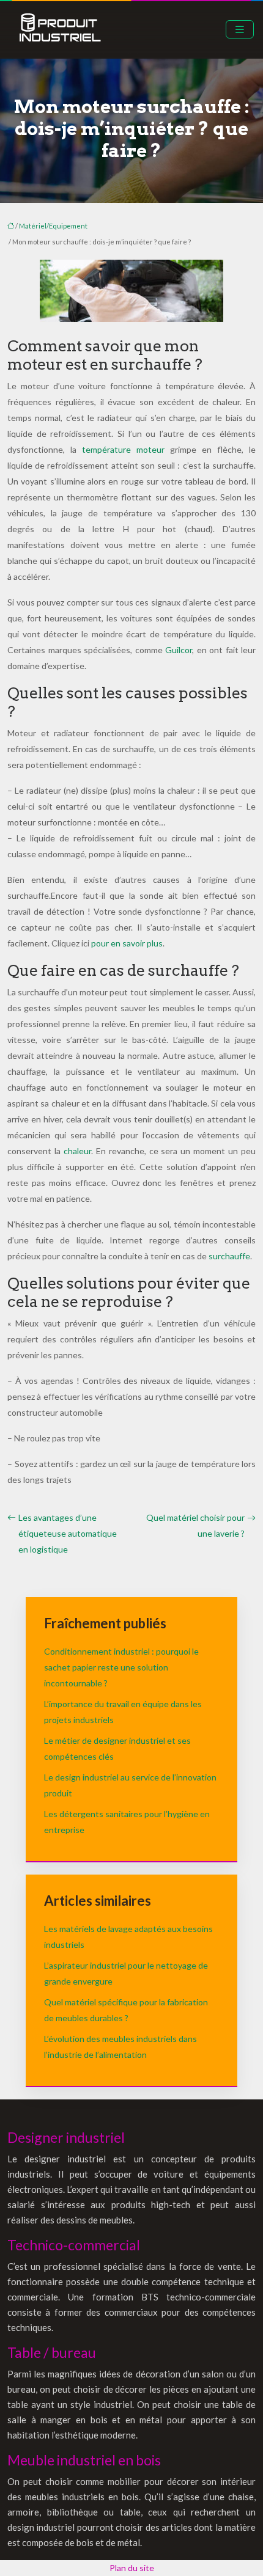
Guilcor (179, 650)
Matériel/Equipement (53, 226)
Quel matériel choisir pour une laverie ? (195, 1525)
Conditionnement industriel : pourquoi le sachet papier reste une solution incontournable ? (121, 1667)
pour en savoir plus (127, 943)
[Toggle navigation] (240, 30)
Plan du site (132, 2568)
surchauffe (229, 1256)
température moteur (123, 449)
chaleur (77, 1151)
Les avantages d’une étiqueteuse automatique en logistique (68, 1533)
